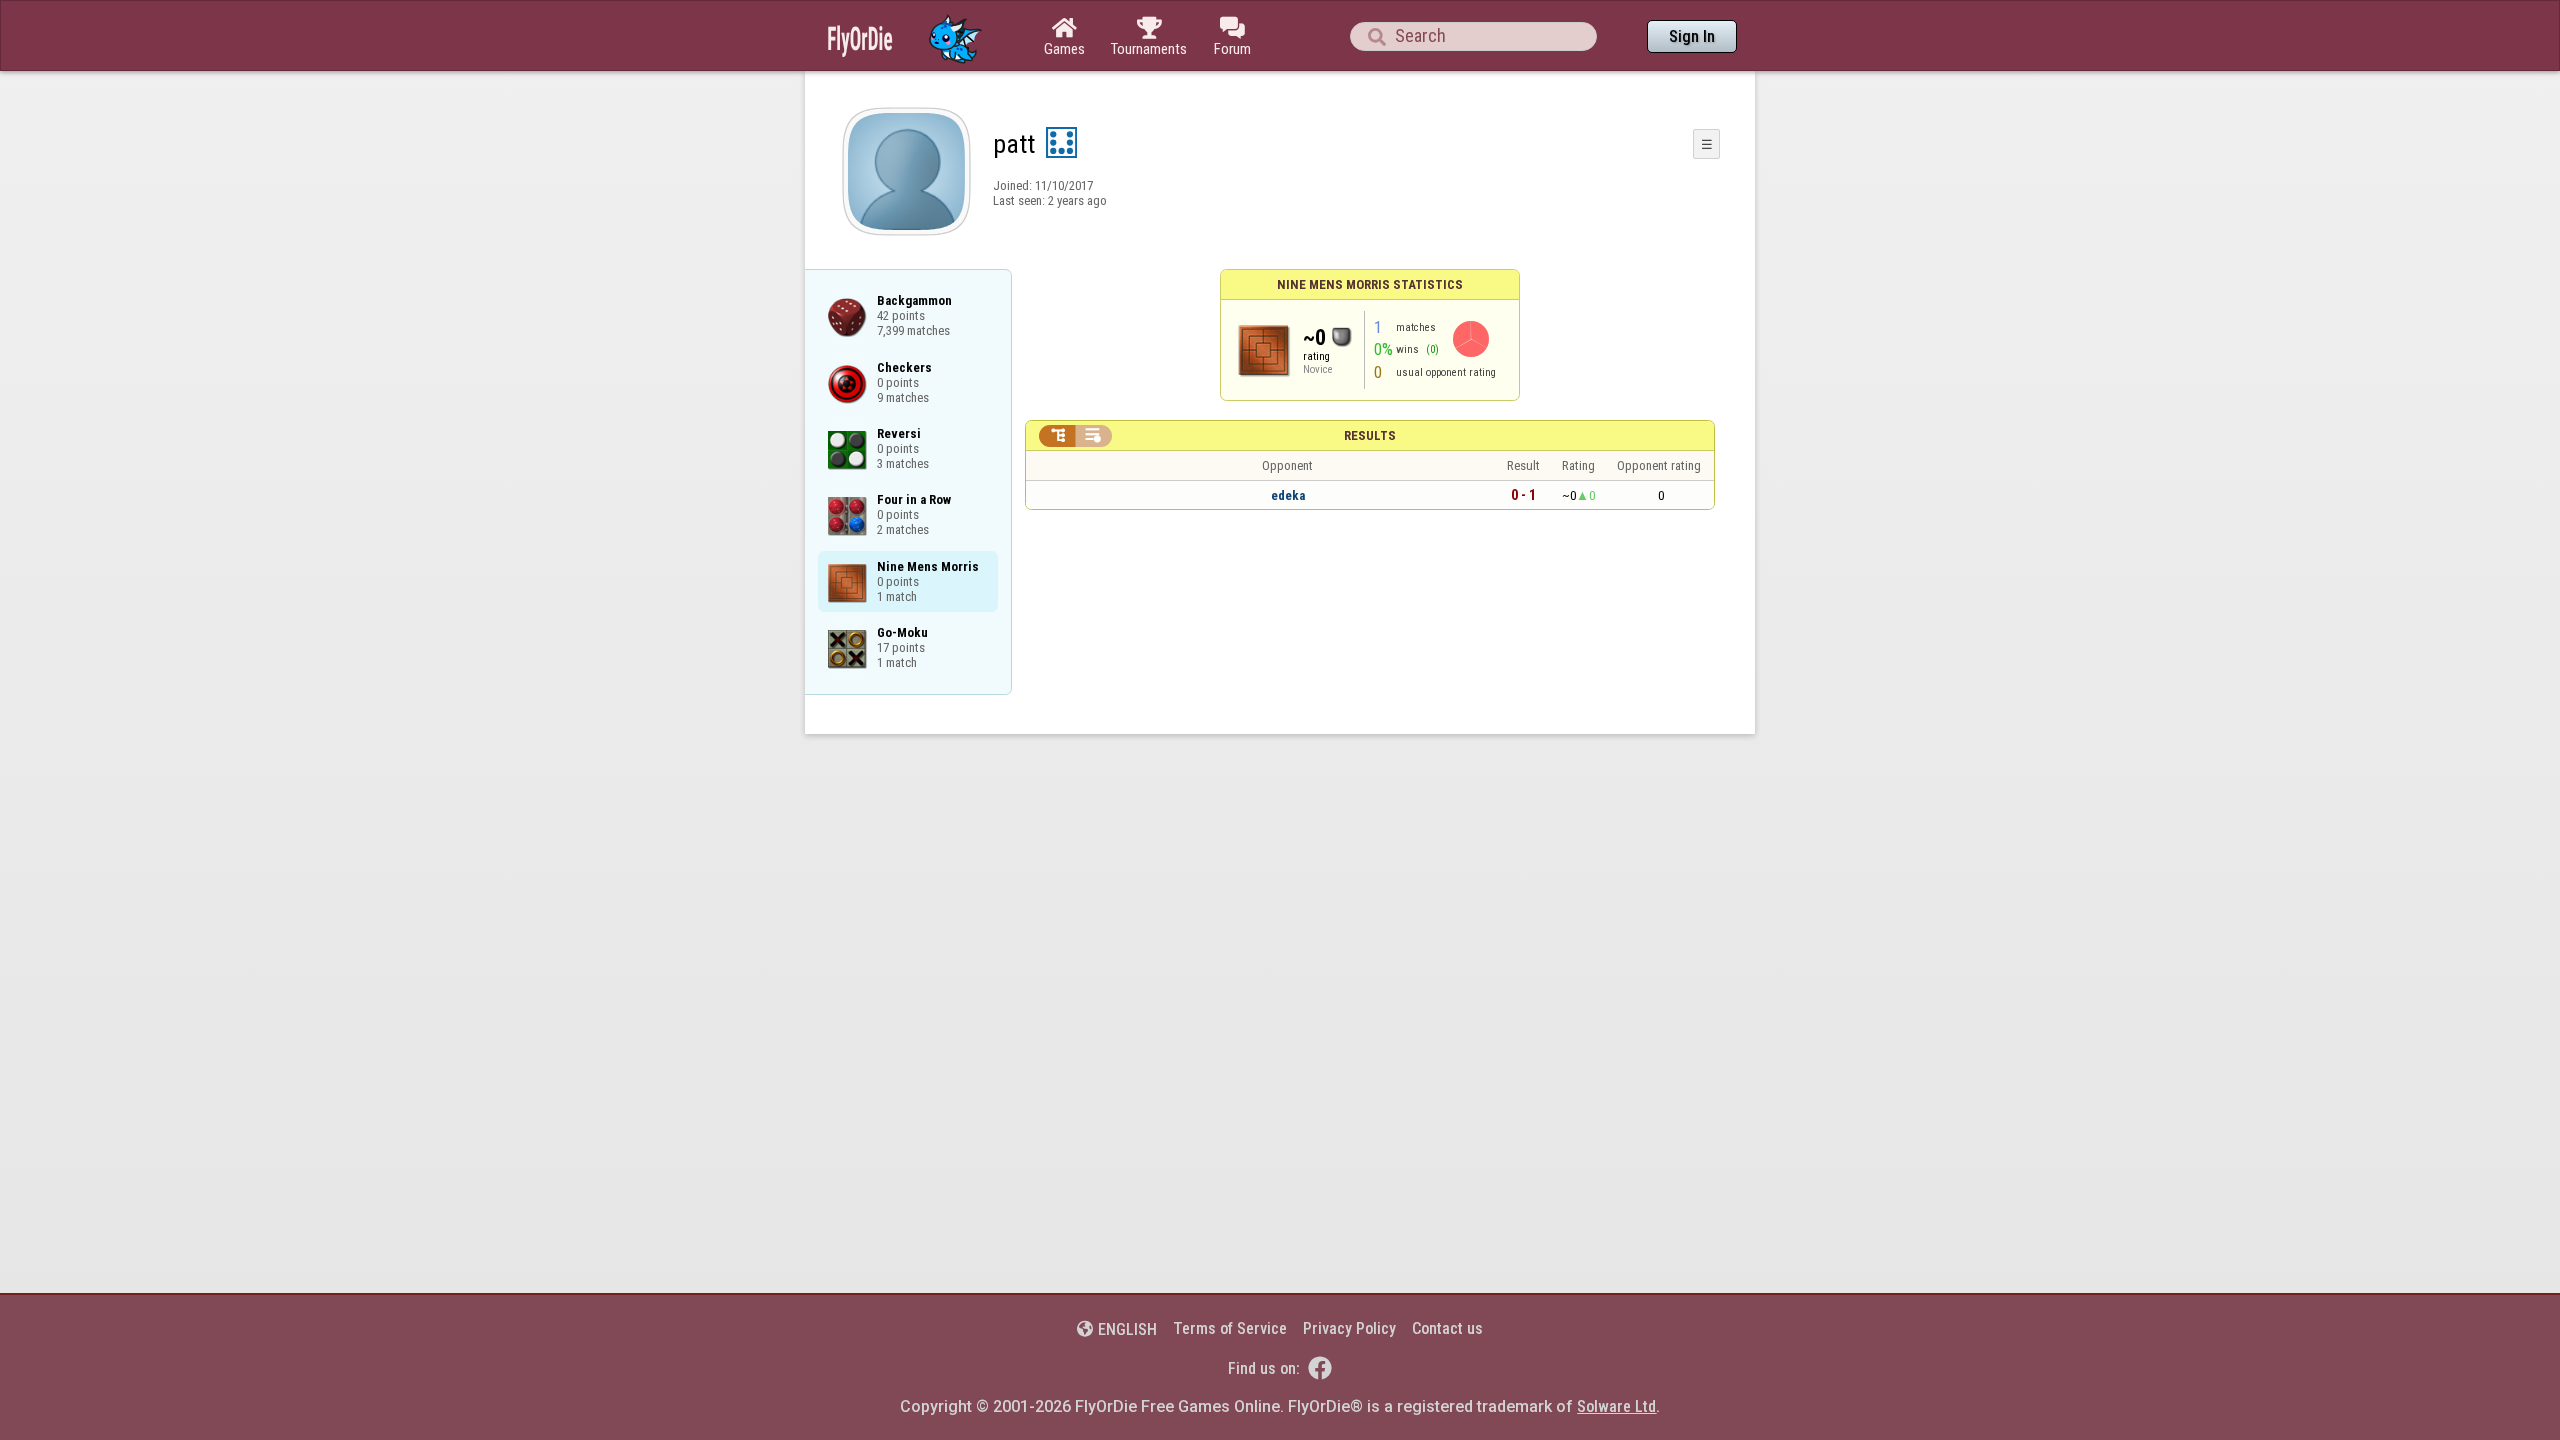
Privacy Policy (1349, 1328)
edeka (1288, 495)
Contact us (1447, 1328)
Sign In (1692, 36)
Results (1370, 435)
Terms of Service (1230, 1328)
